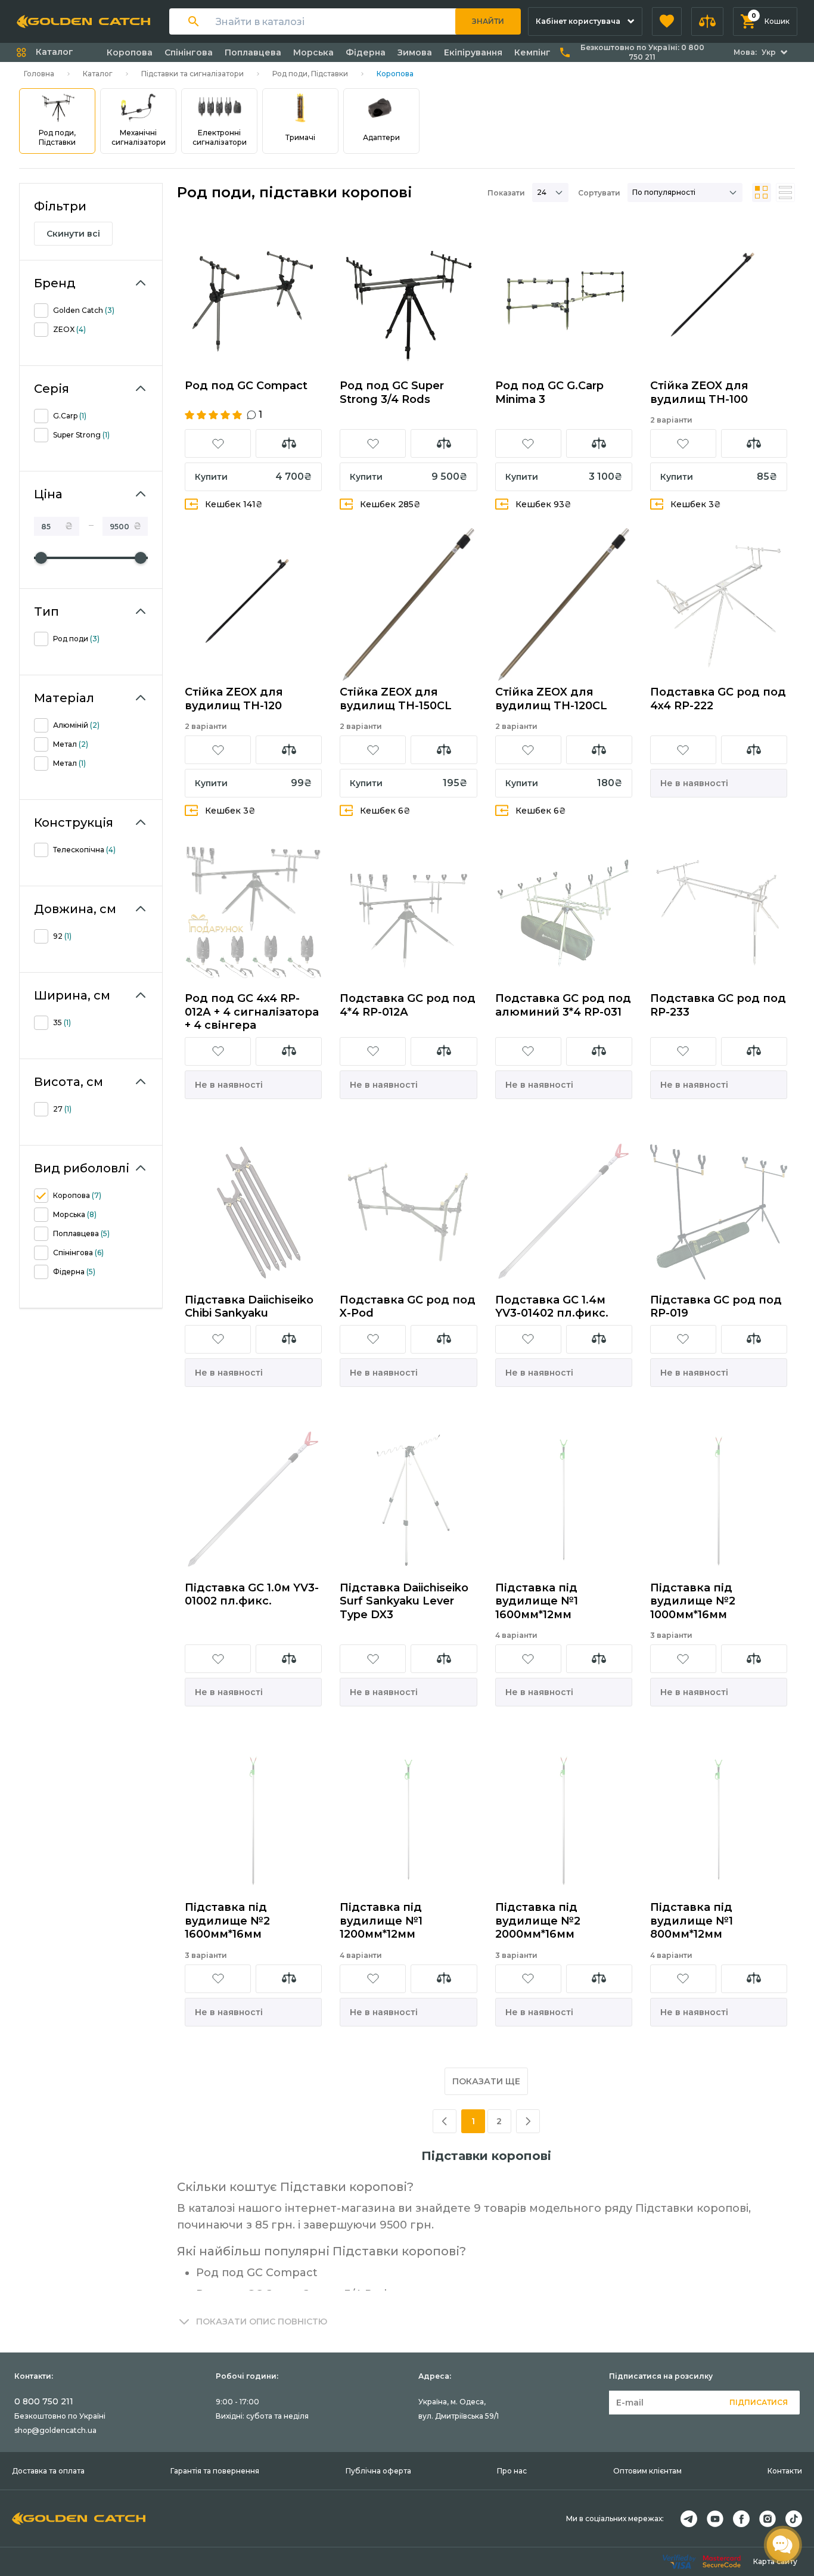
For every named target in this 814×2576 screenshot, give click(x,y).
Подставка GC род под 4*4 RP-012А (408, 1005)
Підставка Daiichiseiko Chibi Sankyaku (249, 1307)
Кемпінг (532, 52)
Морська (313, 52)
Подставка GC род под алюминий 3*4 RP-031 (563, 1005)
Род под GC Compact (246, 386)
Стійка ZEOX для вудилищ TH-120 (234, 699)
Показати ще (486, 2081)
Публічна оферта (378, 2471)
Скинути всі (73, 234)
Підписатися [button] (759, 2402)
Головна (39, 74)
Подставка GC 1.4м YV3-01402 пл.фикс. (552, 1307)
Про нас (512, 2471)
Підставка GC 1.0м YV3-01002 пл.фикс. (252, 1595)
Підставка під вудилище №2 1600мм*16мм (227, 1921)
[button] (667, 21)
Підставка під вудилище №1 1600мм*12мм (537, 1601)
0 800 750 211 (44, 2401)
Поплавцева (253, 52)
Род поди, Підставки (310, 74)
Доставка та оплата (48, 2471)
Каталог (98, 74)
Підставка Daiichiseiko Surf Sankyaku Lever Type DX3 (404, 1601)
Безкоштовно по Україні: (642, 52)
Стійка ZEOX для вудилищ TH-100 (699, 392)
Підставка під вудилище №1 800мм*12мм (692, 1921)
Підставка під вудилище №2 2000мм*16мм (538, 1921)
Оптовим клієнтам (647, 2471)
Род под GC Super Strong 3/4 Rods (392, 392)
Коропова (130, 52)
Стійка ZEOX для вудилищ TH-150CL (396, 699)
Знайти (488, 21)
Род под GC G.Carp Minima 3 (549, 392)
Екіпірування (473, 52)
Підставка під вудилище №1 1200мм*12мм (381, 1921)
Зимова (415, 52)
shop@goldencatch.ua (55, 2430)
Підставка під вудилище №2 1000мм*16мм (693, 1601)
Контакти (785, 2471)
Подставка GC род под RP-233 (718, 1005)
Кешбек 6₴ (385, 811)
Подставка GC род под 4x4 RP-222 (718, 699)
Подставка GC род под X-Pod (408, 1307)
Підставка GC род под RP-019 (716, 1307)
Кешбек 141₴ (234, 504)
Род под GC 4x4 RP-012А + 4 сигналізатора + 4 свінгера (252, 1012)
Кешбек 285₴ (390, 504)
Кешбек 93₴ (543, 504)
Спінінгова (189, 52)
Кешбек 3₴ (696, 504)
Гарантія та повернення (215, 2471)
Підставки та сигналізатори (192, 74)
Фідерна (366, 52)
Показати (506, 193)
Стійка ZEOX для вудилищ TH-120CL (551, 699)
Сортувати (599, 193)
